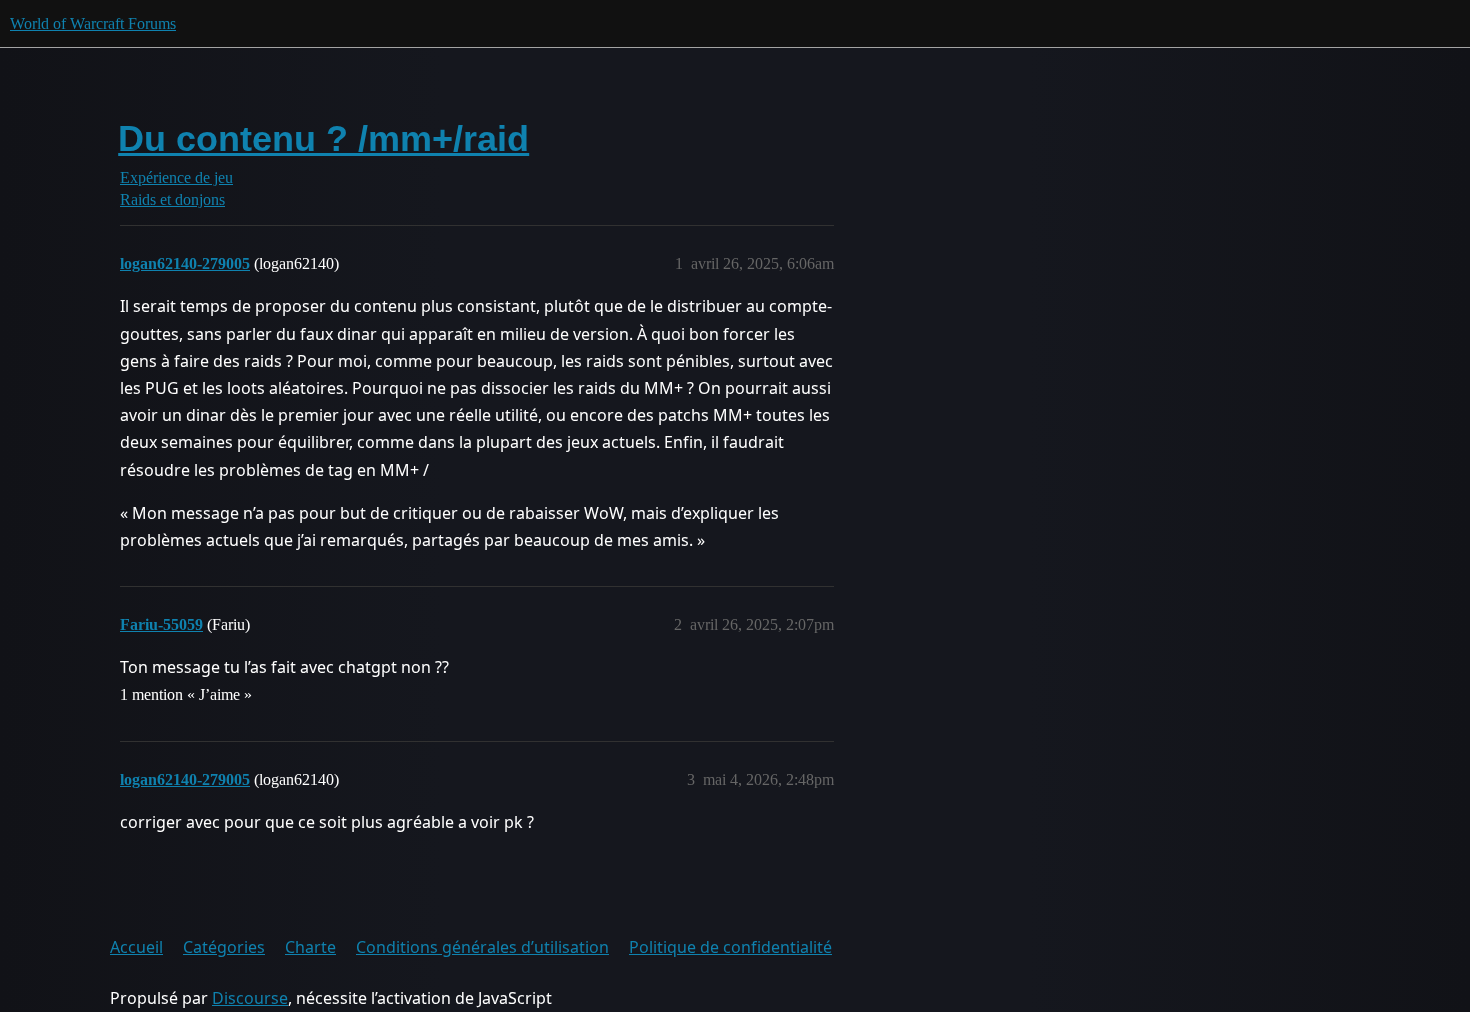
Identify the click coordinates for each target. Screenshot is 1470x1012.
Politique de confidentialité (730, 947)
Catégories (224, 947)
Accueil (136, 947)
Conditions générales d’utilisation (482, 947)
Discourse (250, 998)
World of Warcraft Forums (93, 23)
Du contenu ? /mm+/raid (323, 138)
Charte (310, 947)
